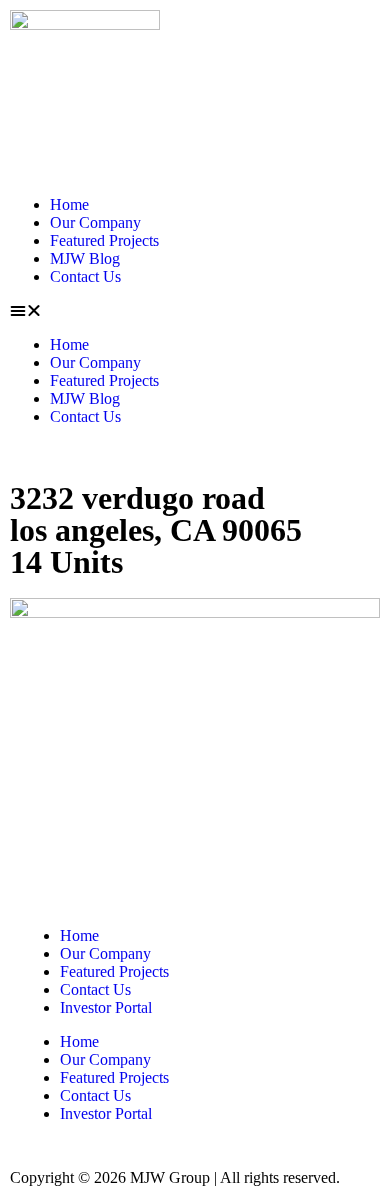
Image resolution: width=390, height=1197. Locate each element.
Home (69, 204)
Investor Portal (106, 1007)
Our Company (95, 222)
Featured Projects (104, 240)
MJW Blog (85, 258)
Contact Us (85, 276)
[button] (195, 311)
